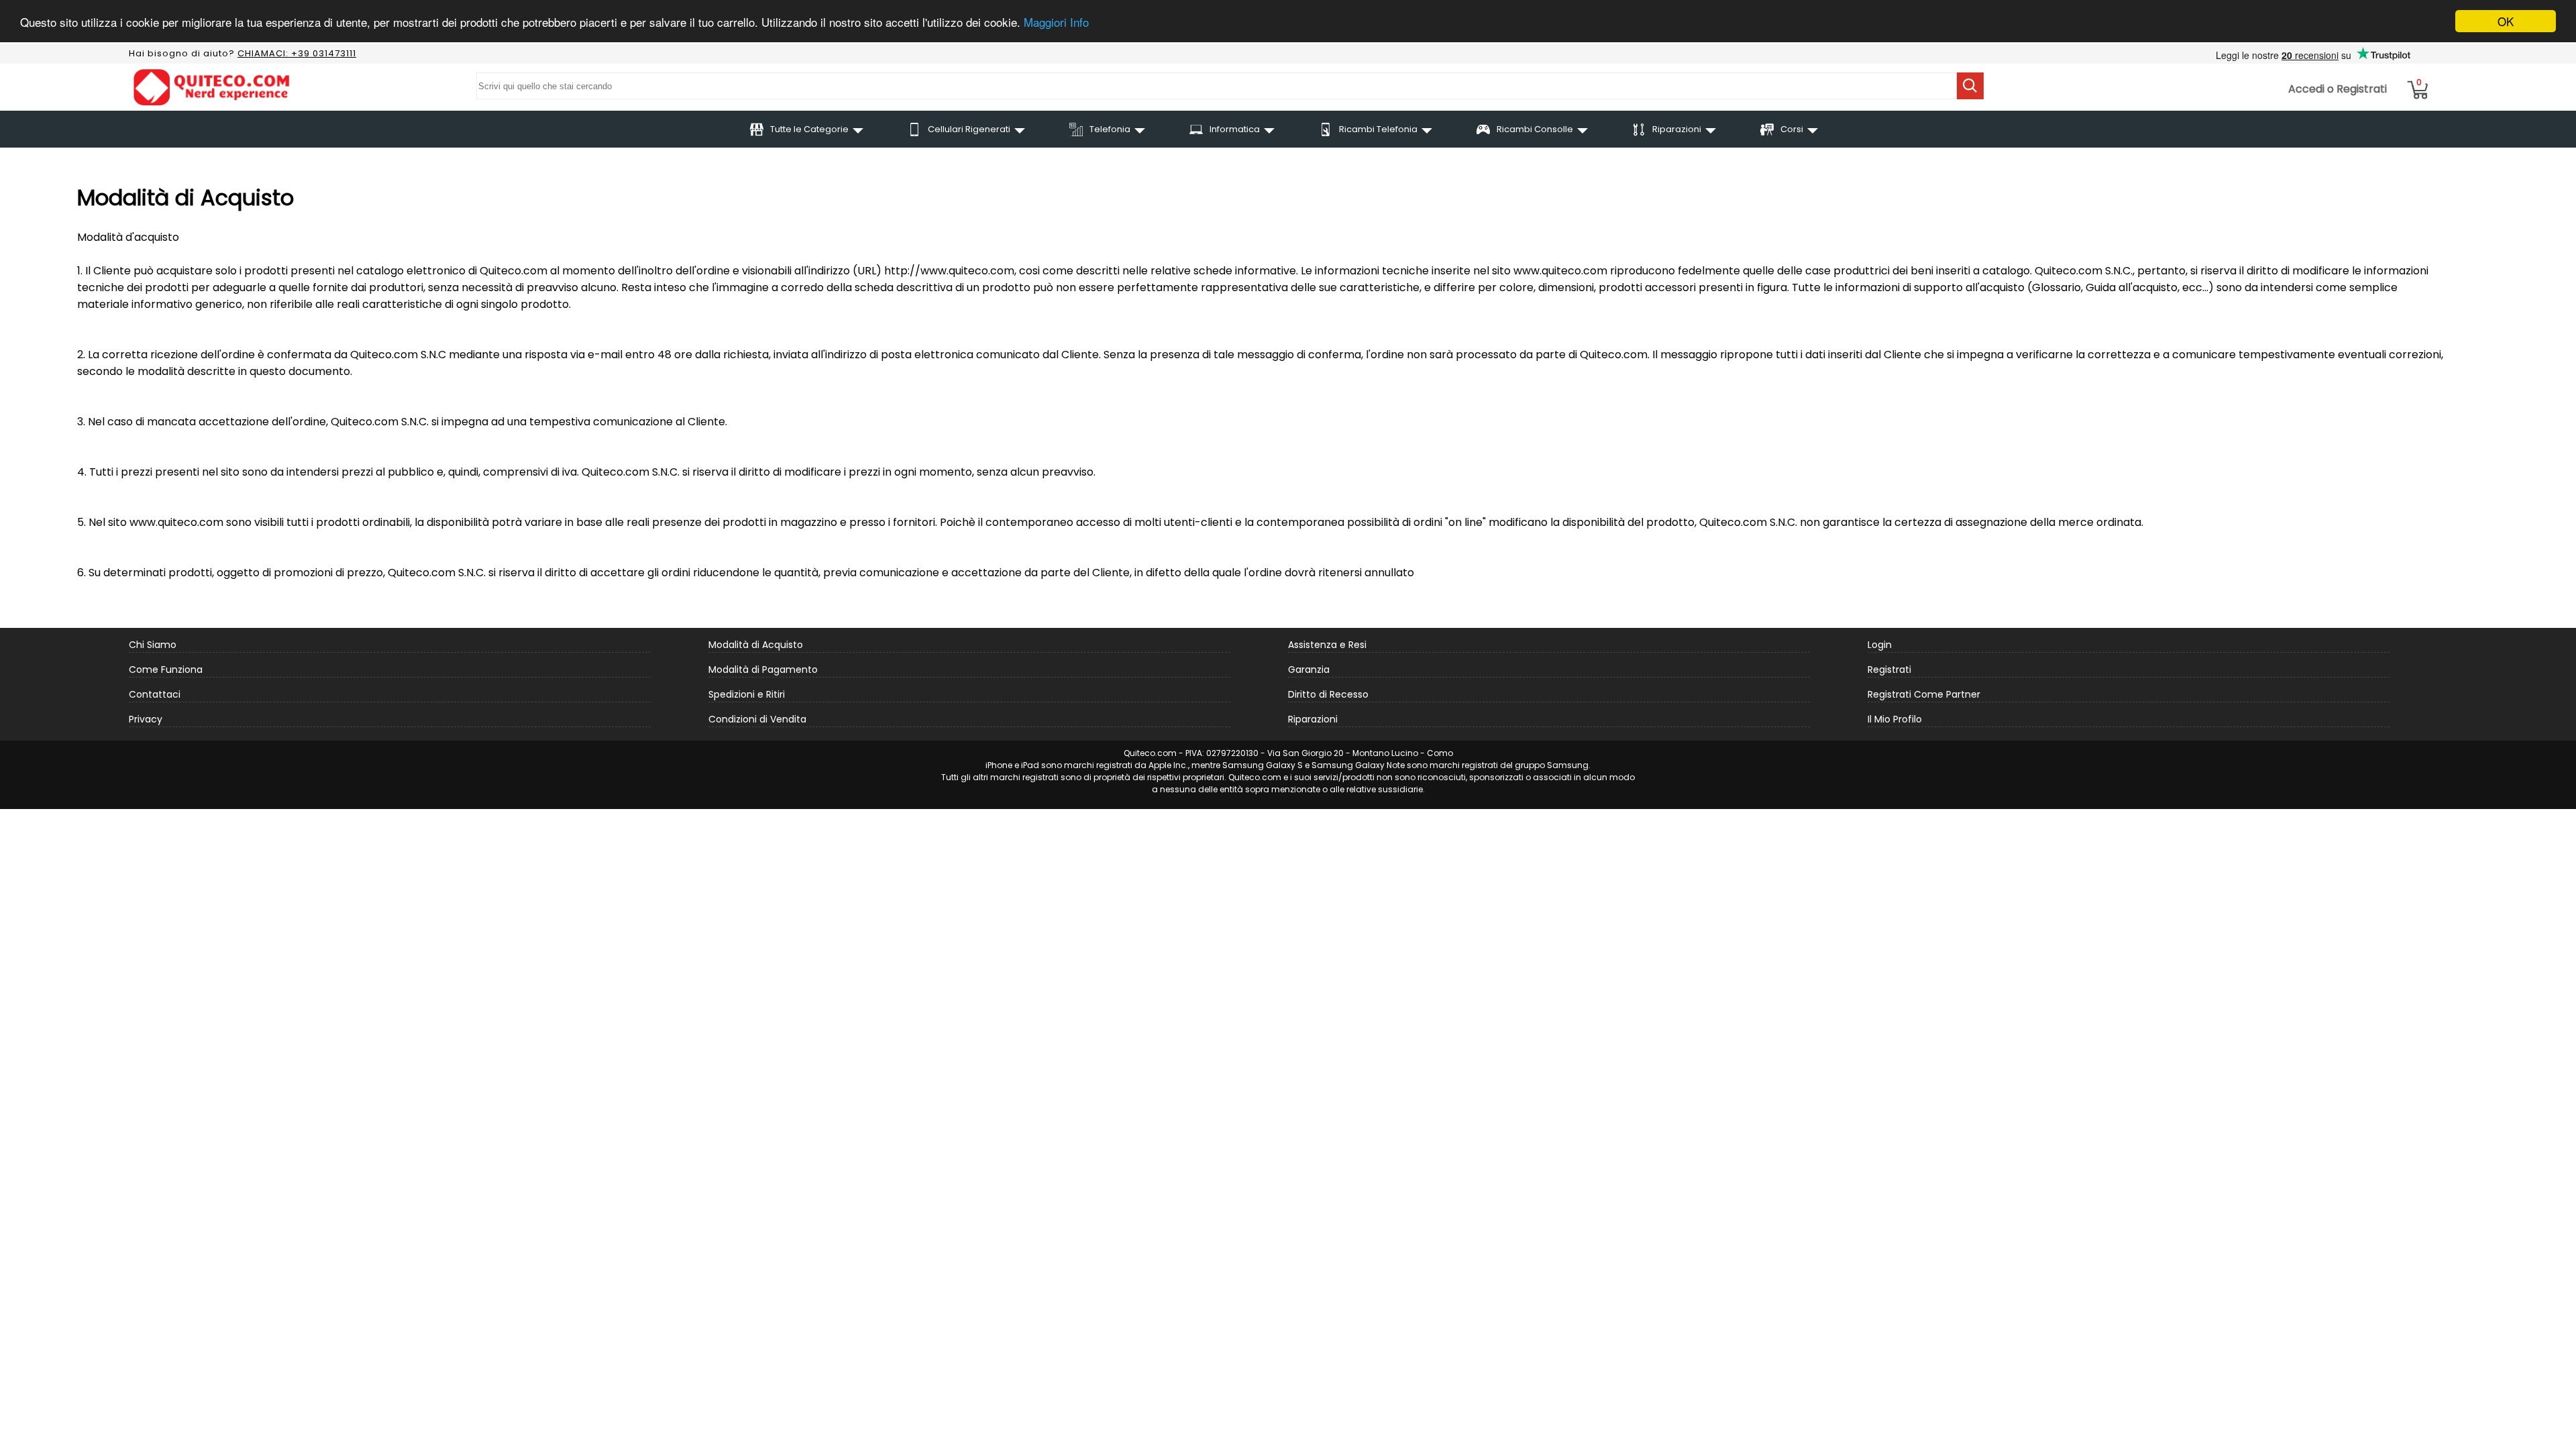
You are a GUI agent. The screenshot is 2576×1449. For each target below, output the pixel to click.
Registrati (1889, 669)
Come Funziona (166, 669)
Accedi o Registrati (2338, 89)
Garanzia (1309, 669)
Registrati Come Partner (1924, 694)
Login (1880, 645)
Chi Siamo (153, 645)
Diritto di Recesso (1328, 694)
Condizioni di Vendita (757, 719)
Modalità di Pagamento (763, 669)
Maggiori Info (1056, 22)
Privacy (146, 719)
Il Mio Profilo (1895, 719)
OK (2506, 21)
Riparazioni (1313, 719)
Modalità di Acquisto (756, 645)
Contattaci (155, 694)
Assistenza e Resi (1327, 645)
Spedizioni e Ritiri (747, 694)
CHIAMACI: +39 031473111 (297, 53)
